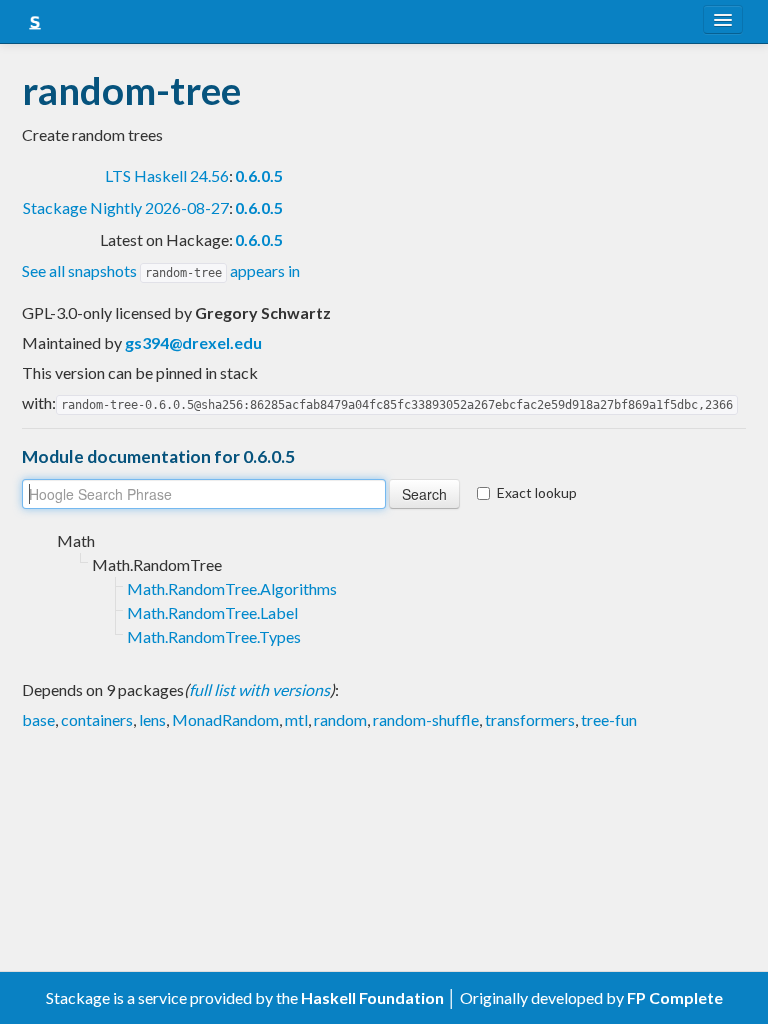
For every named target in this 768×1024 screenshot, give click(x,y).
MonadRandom (225, 719)
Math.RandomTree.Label (212, 612)
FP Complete (675, 997)
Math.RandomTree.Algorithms (232, 588)
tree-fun (609, 719)
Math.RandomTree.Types (214, 636)
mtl (296, 719)
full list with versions (259, 689)
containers (97, 719)
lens (152, 719)
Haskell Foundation (372, 997)
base (38, 719)
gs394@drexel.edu (193, 342)
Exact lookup (537, 492)
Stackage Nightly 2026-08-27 (126, 207)
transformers (530, 719)
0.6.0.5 (259, 175)
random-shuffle (426, 719)
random (340, 719)
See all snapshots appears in (161, 270)
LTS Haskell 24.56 (167, 175)
